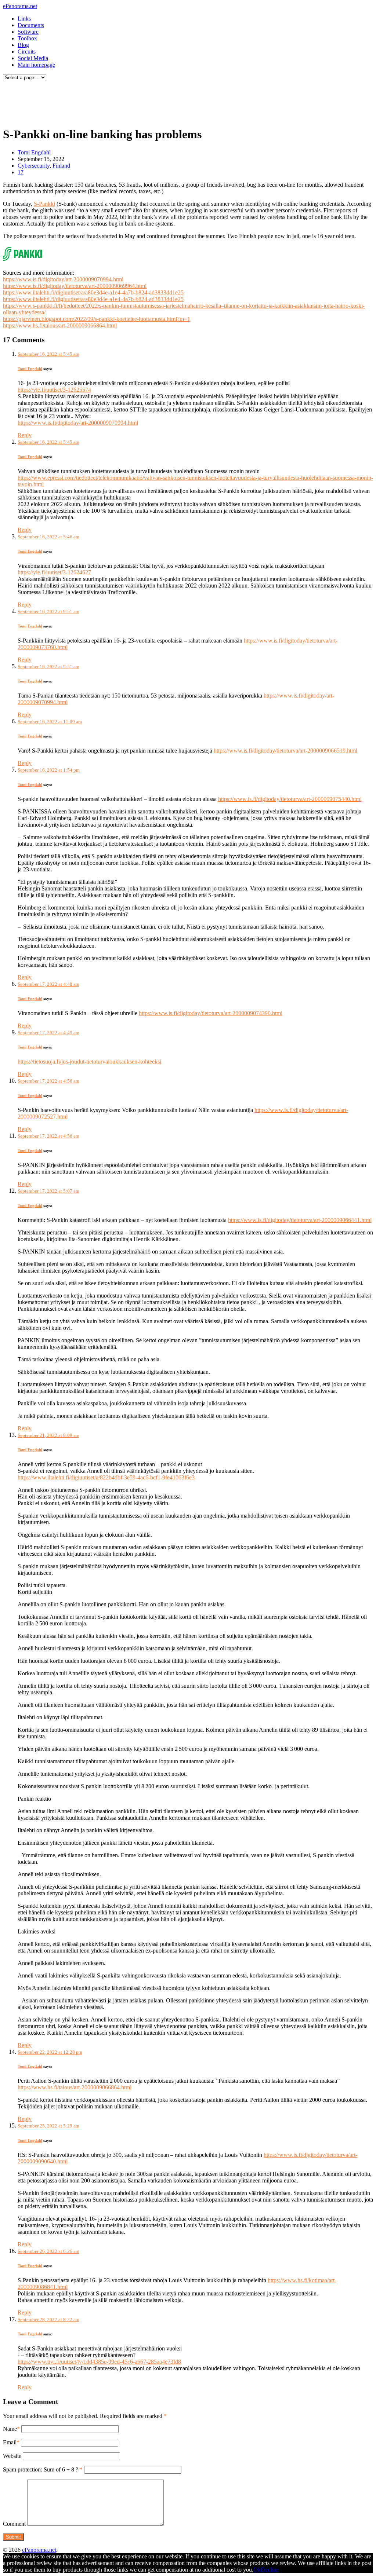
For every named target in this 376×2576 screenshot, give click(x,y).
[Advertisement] (141, 102)
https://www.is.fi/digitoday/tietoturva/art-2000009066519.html (285, 751)
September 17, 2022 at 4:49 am (48, 1033)
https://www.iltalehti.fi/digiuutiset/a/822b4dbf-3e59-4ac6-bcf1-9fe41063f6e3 (106, 1477)
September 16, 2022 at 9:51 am (48, 612)
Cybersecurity (34, 166)
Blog (23, 45)
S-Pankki (44, 204)
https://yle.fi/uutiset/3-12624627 (54, 572)
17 (21, 172)
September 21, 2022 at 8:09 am (48, 1435)
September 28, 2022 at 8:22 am (48, 2319)
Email (10, 2442)
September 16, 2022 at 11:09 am (50, 722)
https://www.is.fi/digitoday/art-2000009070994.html (63, 279)
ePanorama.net (20, 6)
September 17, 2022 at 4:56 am (48, 1081)
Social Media (33, 58)
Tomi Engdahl (34, 152)
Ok (257, 2570)
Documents (31, 25)
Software (28, 32)
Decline (270, 2570)
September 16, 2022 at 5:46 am (48, 537)
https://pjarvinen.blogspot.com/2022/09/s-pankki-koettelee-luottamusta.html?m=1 (97, 319)
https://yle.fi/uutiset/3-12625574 (54, 390)
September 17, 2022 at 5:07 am (48, 1191)
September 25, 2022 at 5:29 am (48, 2126)
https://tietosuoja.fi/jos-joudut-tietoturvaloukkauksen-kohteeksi (89, 1062)
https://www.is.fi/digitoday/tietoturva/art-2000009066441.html (300, 1220)
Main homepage (36, 65)
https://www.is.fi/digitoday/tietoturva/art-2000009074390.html (211, 1013)
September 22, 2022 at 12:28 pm (50, 2052)
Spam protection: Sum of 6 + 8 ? (41, 2469)
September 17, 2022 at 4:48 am (48, 984)
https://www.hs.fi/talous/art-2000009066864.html (60, 325)
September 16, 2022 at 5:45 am (48, 354)
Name (10, 2429)
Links (24, 19)
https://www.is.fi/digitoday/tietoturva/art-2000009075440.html (290, 799)
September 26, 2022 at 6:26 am (48, 2251)
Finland (61, 166)
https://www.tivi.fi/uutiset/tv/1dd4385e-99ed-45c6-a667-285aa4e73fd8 (99, 2362)
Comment (14, 2524)
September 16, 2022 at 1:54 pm (49, 770)
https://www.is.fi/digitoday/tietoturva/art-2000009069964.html (75, 286)
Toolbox (27, 38)
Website (12, 2456)
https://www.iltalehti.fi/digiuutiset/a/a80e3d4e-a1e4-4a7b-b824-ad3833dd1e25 (93, 292)
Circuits (27, 52)
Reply (25, 435)
